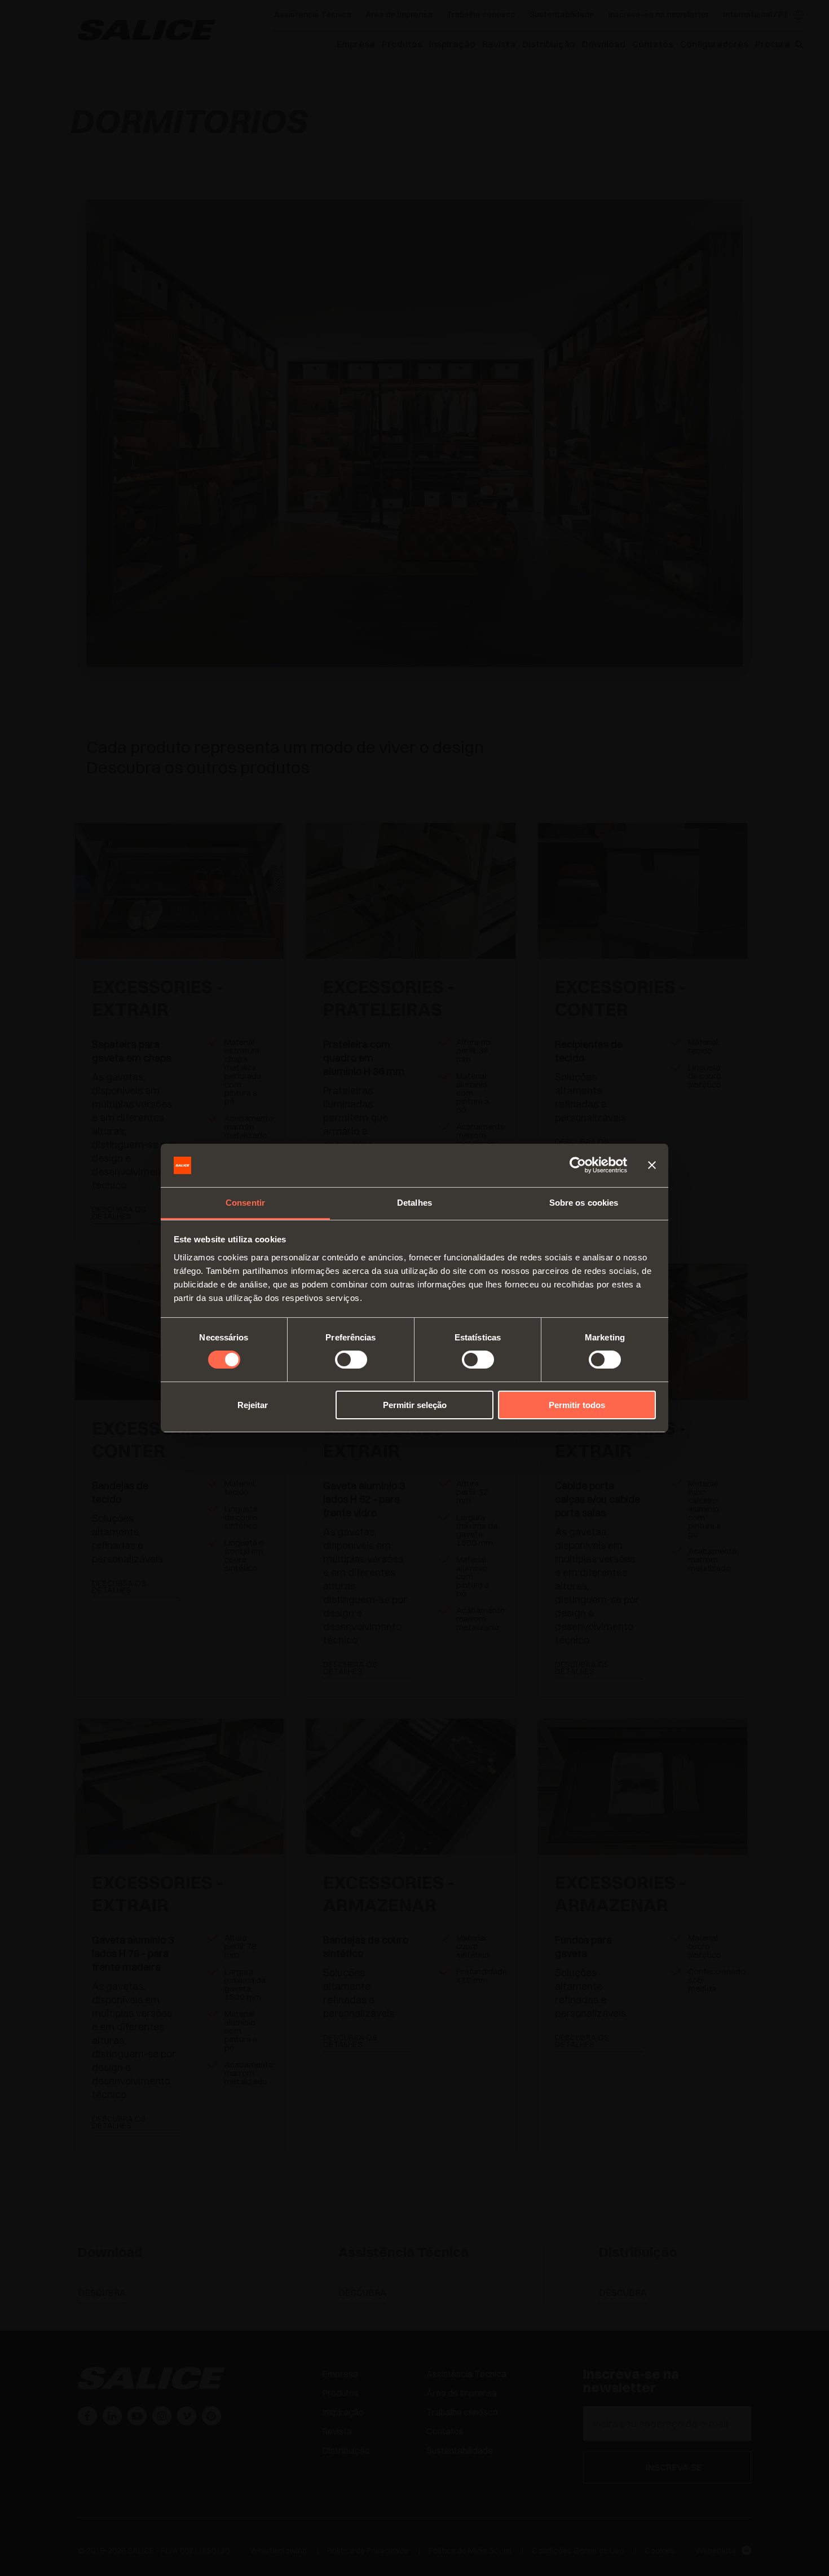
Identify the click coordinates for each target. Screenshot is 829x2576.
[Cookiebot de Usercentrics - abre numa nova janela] (578, 1165)
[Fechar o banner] (652, 1165)
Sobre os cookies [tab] (584, 1203)
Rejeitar (253, 1405)
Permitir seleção (415, 1405)
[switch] (351, 1360)
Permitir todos (577, 1405)
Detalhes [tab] (414, 1203)
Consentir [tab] (245, 1203)
